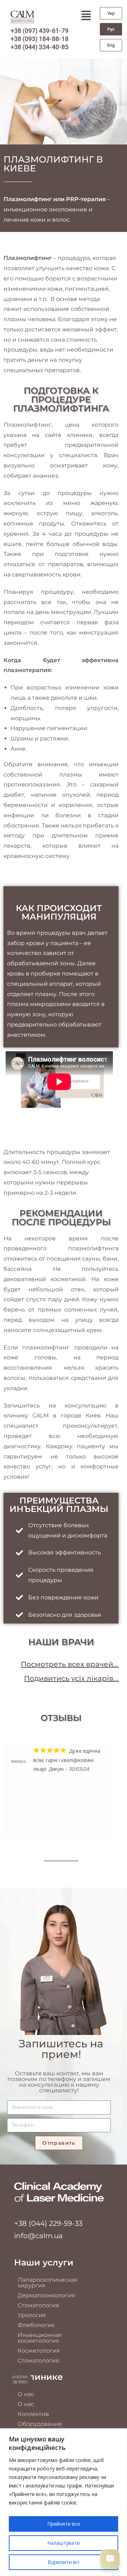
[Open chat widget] (110, 2559)
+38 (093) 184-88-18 (40, 39)
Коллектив (33, 2414)
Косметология (39, 2351)
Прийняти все (64, 2524)
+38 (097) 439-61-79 (40, 31)
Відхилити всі (64, 2562)
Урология (32, 2315)
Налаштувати (64, 2543)
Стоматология (38, 2305)
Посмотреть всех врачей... (70, 1664)
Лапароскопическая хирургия (48, 2283)
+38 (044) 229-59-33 (48, 2223)
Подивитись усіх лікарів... (71, 1678)
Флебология (36, 2325)
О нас (26, 2394)
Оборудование (40, 2424)
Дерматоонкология (46, 2295)
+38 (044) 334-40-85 (40, 47)
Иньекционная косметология (40, 2338)
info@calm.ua (38, 2236)
